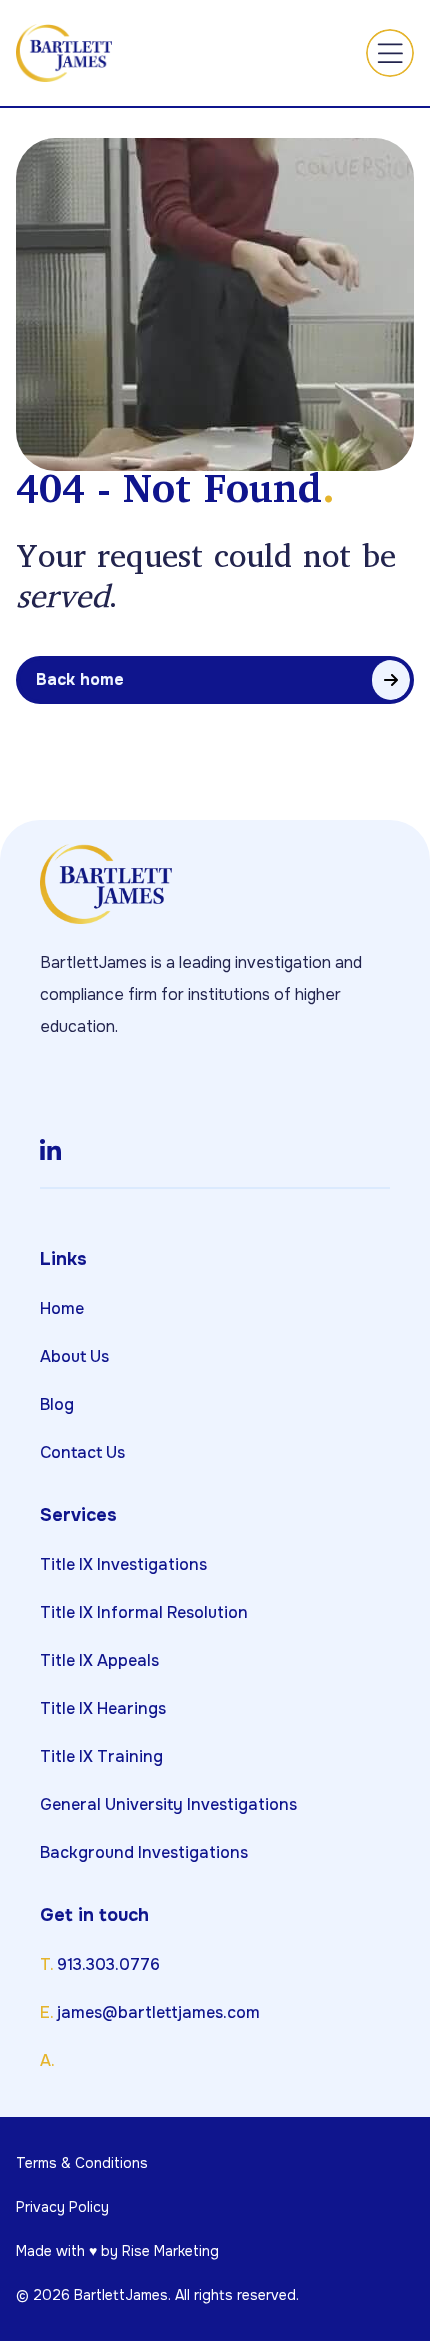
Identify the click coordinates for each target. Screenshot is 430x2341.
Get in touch (94, 1915)
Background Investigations (144, 1852)
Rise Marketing (170, 2251)
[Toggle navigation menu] (390, 53)
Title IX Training (101, 1756)
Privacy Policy (62, 2207)
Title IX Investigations (123, 1564)
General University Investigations (168, 1804)
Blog (57, 1404)
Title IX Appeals (99, 1660)
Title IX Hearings (103, 1708)
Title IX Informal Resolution (144, 1612)
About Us (74, 1356)
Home (62, 1308)
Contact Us (82, 1452)
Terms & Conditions (82, 2163)
